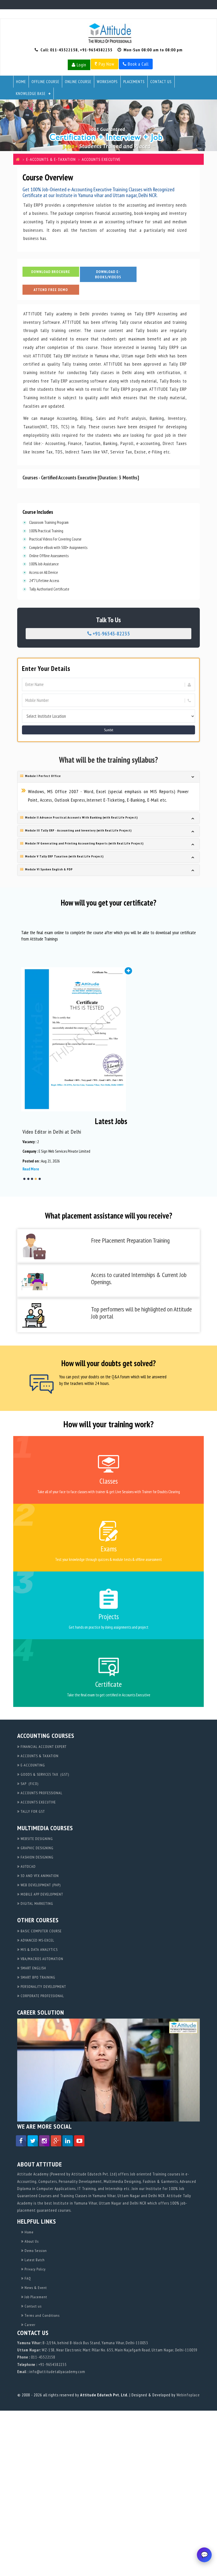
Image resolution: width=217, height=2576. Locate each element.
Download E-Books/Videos (108, 274)
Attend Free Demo (51, 290)
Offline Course (45, 82)
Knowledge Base (31, 94)
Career (30, 2325)
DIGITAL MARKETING (36, 1903)
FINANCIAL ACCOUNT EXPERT (43, 1747)
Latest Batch (34, 2260)
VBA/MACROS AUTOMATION (41, 1959)
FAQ (27, 2278)
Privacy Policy (35, 2269)
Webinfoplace (188, 2395)
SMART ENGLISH (33, 1968)
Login (81, 65)
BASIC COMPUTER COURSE (41, 1931)
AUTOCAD (28, 1866)
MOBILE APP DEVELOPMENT (41, 1894)
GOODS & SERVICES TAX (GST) (44, 1774)
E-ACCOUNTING (32, 1765)
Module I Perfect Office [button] (42, 776)
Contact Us (161, 82)
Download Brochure (51, 272)
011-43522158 (64, 50)
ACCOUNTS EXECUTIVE (38, 1802)
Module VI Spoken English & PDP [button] (48, 869)
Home (21, 82)
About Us (31, 2241)
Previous (26, 1155)
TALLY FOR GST (32, 1811)
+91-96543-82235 (111, 634)
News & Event (35, 2288)
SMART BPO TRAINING (37, 1977)
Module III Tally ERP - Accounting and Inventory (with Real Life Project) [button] (78, 830)
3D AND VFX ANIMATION (39, 1876)
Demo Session (35, 2251)
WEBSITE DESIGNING (36, 1839)
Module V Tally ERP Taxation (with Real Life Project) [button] (64, 856)
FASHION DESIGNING (37, 1857)
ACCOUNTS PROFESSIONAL (41, 1793)
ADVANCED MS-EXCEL (37, 1940)
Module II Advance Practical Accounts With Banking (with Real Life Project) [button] (81, 817)
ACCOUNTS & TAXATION (39, 1756)
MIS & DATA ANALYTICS (39, 1950)
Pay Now (106, 64)
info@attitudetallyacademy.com (57, 2372)
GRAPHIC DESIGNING (37, 1848)
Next (196, 1155)
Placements (134, 82)
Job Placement (35, 2297)
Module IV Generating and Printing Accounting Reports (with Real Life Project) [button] (84, 843)
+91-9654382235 (96, 50)
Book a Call (138, 64)
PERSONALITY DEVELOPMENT (43, 1987)
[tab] (108, 777)
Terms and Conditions (42, 2315)
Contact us (33, 2306)
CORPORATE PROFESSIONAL (42, 1996)
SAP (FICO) (29, 1784)
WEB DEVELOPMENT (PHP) (40, 1885)
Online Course (78, 82)
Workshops (107, 82)
